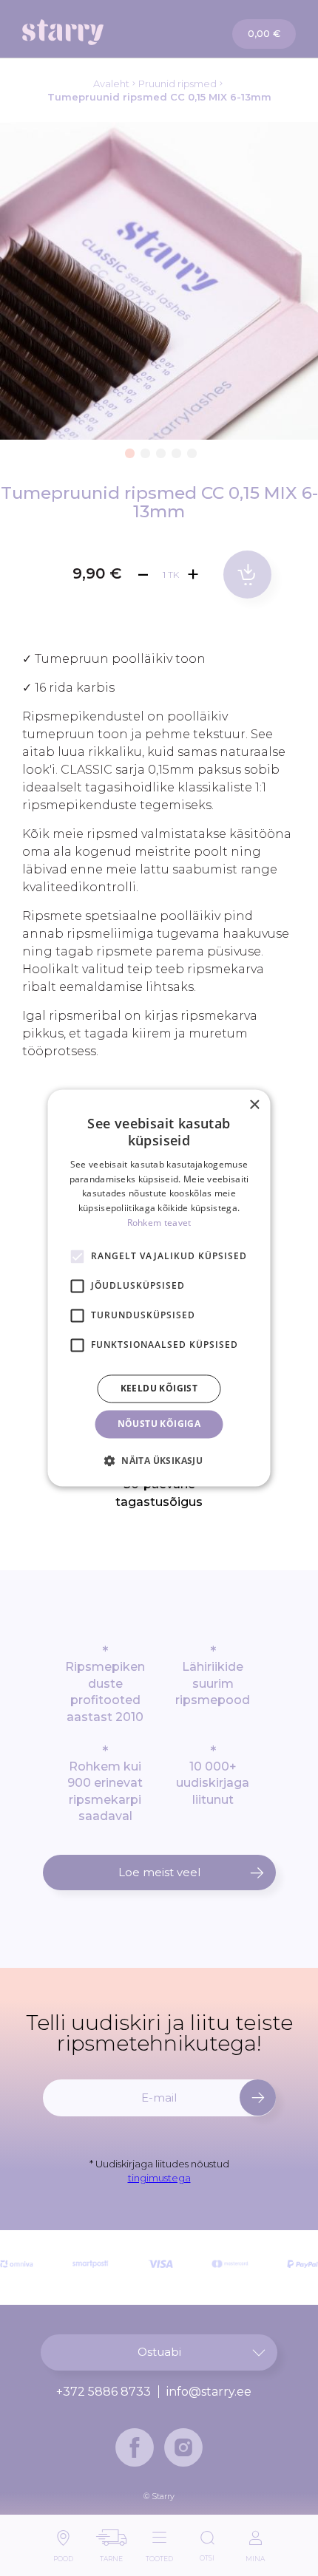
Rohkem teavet (159, 1223)
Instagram (183, 2447)
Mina (255, 2555)
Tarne (111, 2555)
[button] (128, 451)
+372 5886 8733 (104, 2392)
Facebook (135, 2447)
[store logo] (91, 32)
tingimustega (159, 2178)
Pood (63, 2555)
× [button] (254, 1105)
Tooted (159, 2555)
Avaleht (111, 84)
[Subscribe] (258, 2098)
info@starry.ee (209, 2392)
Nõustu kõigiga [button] (159, 1424)
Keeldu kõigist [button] (159, 1388)
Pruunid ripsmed (177, 84)
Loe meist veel (159, 1872)
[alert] (159, 1288)
